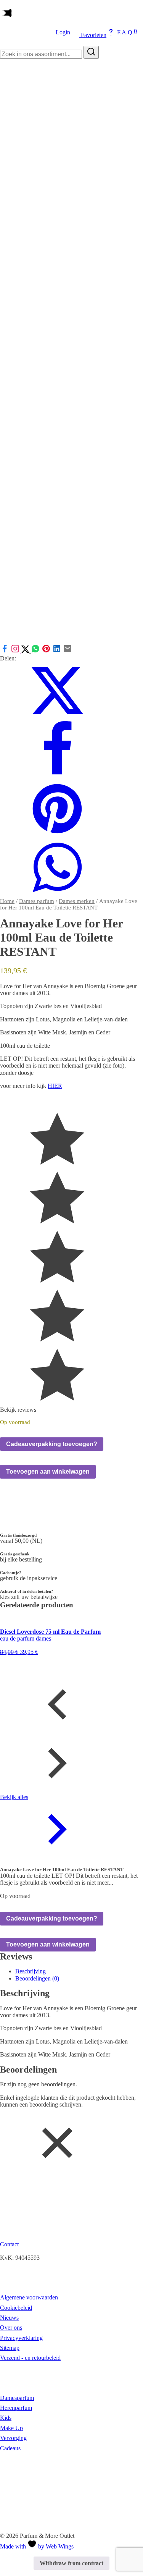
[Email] (67, 651)
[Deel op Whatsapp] (35, 651)
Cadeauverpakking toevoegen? (52, 1444)
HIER (55, 1086)
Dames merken (77, 901)
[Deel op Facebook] (5, 651)
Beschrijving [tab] (31, 1971)
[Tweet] (26, 651)
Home (7, 901)
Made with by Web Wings (37, 2546)
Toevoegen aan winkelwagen (48, 1472)
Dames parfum (37, 901)
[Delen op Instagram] (16, 651)
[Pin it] (46, 651)
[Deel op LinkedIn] (57, 651)
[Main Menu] (6, 14)
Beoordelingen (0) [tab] (37, 1978)
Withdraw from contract (71, 2563)
